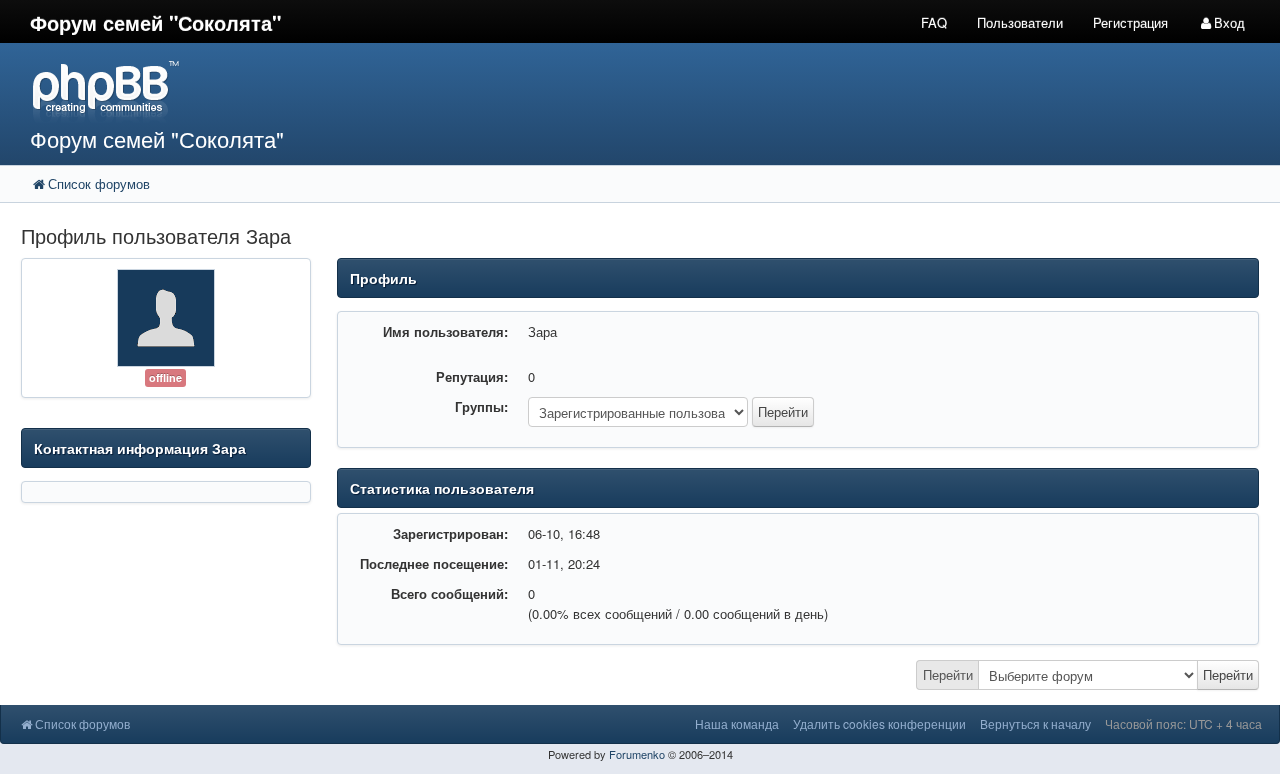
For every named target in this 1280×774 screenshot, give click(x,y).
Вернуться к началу (1035, 723)
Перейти (948, 674)
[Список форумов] (479, 90)
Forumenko (637, 754)
